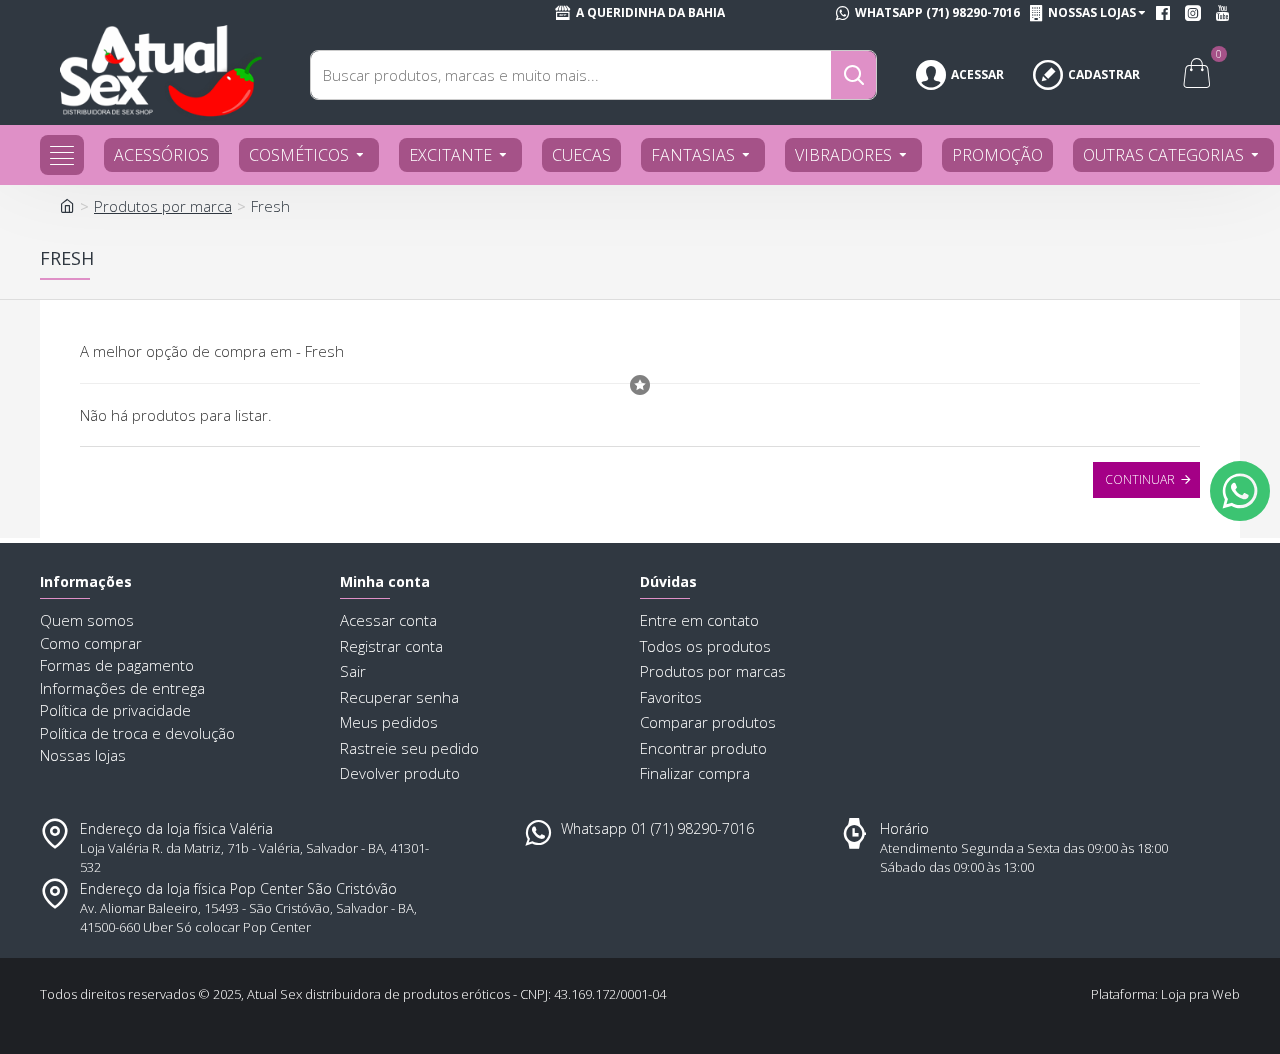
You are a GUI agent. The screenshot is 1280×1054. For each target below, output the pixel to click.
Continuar (1140, 479)
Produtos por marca (163, 206)
